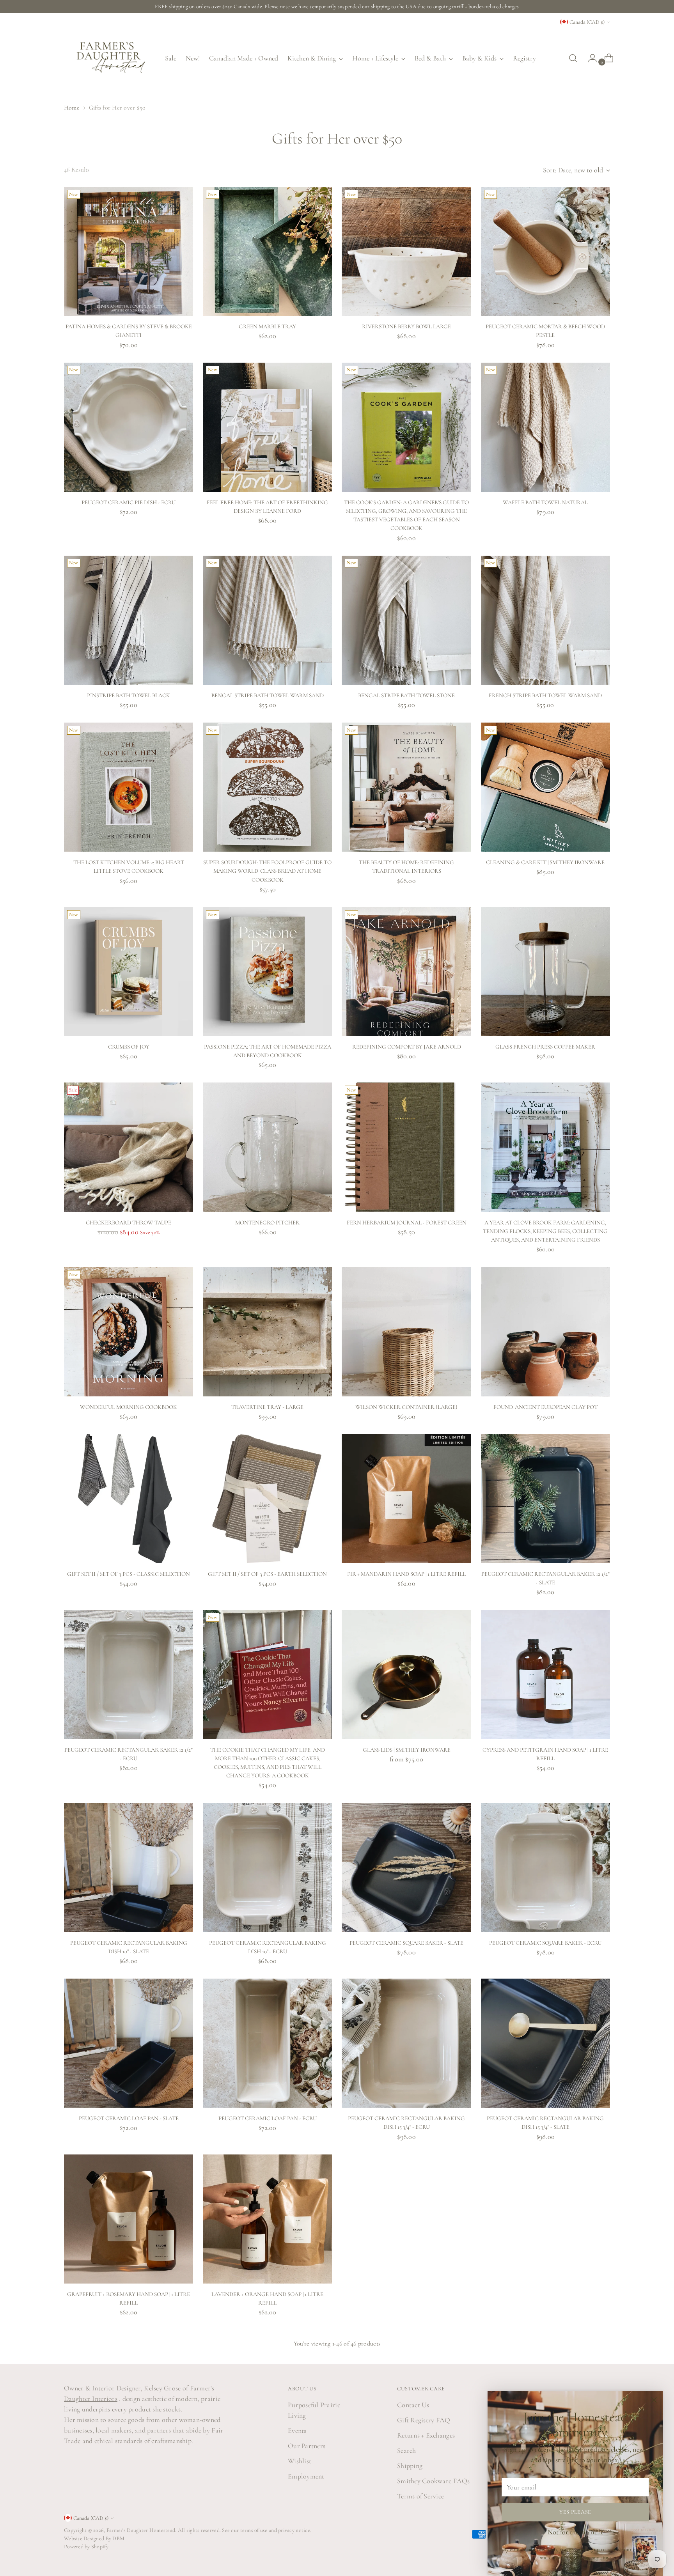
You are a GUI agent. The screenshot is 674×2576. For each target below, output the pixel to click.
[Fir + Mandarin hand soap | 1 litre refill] (406, 1499)
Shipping (410, 2466)
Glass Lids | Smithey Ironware (407, 1750)
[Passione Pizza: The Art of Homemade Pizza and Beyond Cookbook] (267, 972)
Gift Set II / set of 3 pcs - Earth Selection (267, 1574)
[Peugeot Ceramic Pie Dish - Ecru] (129, 427)
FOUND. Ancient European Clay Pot (545, 1407)
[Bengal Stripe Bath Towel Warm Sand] (267, 620)
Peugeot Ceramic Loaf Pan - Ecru (268, 2118)
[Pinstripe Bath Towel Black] (129, 620)
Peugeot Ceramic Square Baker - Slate (406, 1943)
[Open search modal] (573, 58)
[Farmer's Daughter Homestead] (109, 58)
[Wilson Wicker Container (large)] (406, 1331)
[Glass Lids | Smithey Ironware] (406, 1674)
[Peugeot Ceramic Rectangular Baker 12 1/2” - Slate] (545, 1499)
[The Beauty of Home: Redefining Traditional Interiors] (406, 787)
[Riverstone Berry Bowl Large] (406, 251)
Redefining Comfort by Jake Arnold (407, 1047)
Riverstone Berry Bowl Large (406, 326)
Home (72, 108)
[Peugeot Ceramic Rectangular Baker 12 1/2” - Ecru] (129, 1674)
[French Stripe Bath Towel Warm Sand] (545, 620)
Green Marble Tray (267, 326)
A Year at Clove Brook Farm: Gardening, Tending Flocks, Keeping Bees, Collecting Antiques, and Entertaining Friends (545, 1231)
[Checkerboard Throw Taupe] (129, 1147)
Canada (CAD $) (587, 22)
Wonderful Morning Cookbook (129, 1407)
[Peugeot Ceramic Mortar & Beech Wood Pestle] (545, 251)
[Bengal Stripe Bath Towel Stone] (406, 620)
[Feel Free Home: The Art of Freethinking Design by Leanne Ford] (267, 427)
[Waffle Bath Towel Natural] (545, 427)
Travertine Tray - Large (267, 1407)
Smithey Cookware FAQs (434, 2481)
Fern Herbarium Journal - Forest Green (407, 1222)
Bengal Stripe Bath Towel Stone (406, 695)
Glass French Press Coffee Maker (545, 1047)
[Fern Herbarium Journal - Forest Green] (406, 1147)
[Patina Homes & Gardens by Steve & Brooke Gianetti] (129, 251)
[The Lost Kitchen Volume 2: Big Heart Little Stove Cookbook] (129, 787)
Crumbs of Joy (129, 1047)
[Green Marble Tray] (267, 251)
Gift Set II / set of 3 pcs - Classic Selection (129, 1574)
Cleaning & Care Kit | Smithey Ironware (545, 862)
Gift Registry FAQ (424, 2420)
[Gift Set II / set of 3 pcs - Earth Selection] (267, 1499)
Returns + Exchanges (426, 2435)
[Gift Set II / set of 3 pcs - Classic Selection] (129, 1499)
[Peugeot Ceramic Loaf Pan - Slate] (129, 2043)
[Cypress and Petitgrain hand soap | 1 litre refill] (545, 1674)
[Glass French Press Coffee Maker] (545, 972)
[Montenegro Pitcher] (267, 1147)
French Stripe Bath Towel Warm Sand (545, 695)
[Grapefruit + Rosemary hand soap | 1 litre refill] (129, 2219)
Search (407, 2450)
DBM (118, 2538)
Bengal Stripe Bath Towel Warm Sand (268, 695)
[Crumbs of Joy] (129, 972)
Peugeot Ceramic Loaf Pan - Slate (129, 2118)
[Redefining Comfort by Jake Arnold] (406, 972)
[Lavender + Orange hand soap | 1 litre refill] (267, 2219)
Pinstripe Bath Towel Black (129, 695)
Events (297, 2431)
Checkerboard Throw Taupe (129, 1222)
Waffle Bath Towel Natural (545, 502)
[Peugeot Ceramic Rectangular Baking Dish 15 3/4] (406, 2043)
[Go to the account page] (589, 58)
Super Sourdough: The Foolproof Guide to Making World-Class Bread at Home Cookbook (267, 871)
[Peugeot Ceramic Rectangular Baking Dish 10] (129, 1867)
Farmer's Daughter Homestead (141, 2530)
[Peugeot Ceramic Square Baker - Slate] (406, 1867)
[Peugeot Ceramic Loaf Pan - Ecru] (267, 2043)
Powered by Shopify (86, 2547)
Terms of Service (420, 2496)
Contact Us (413, 2405)
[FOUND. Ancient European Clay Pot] (545, 1331)
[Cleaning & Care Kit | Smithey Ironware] (545, 787)
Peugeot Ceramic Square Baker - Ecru (545, 1943)
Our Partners (307, 2446)
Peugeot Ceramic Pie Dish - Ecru (129, 502)
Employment (306, 2476)
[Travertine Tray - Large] (267, 1331)
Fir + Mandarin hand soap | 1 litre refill (406, 1574)
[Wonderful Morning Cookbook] (129, 1331)
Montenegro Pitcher (267, 1222)
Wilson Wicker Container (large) (406, 1407)
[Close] (654, 2400)
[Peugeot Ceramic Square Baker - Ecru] (545, 1867)
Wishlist (300, 2461)
